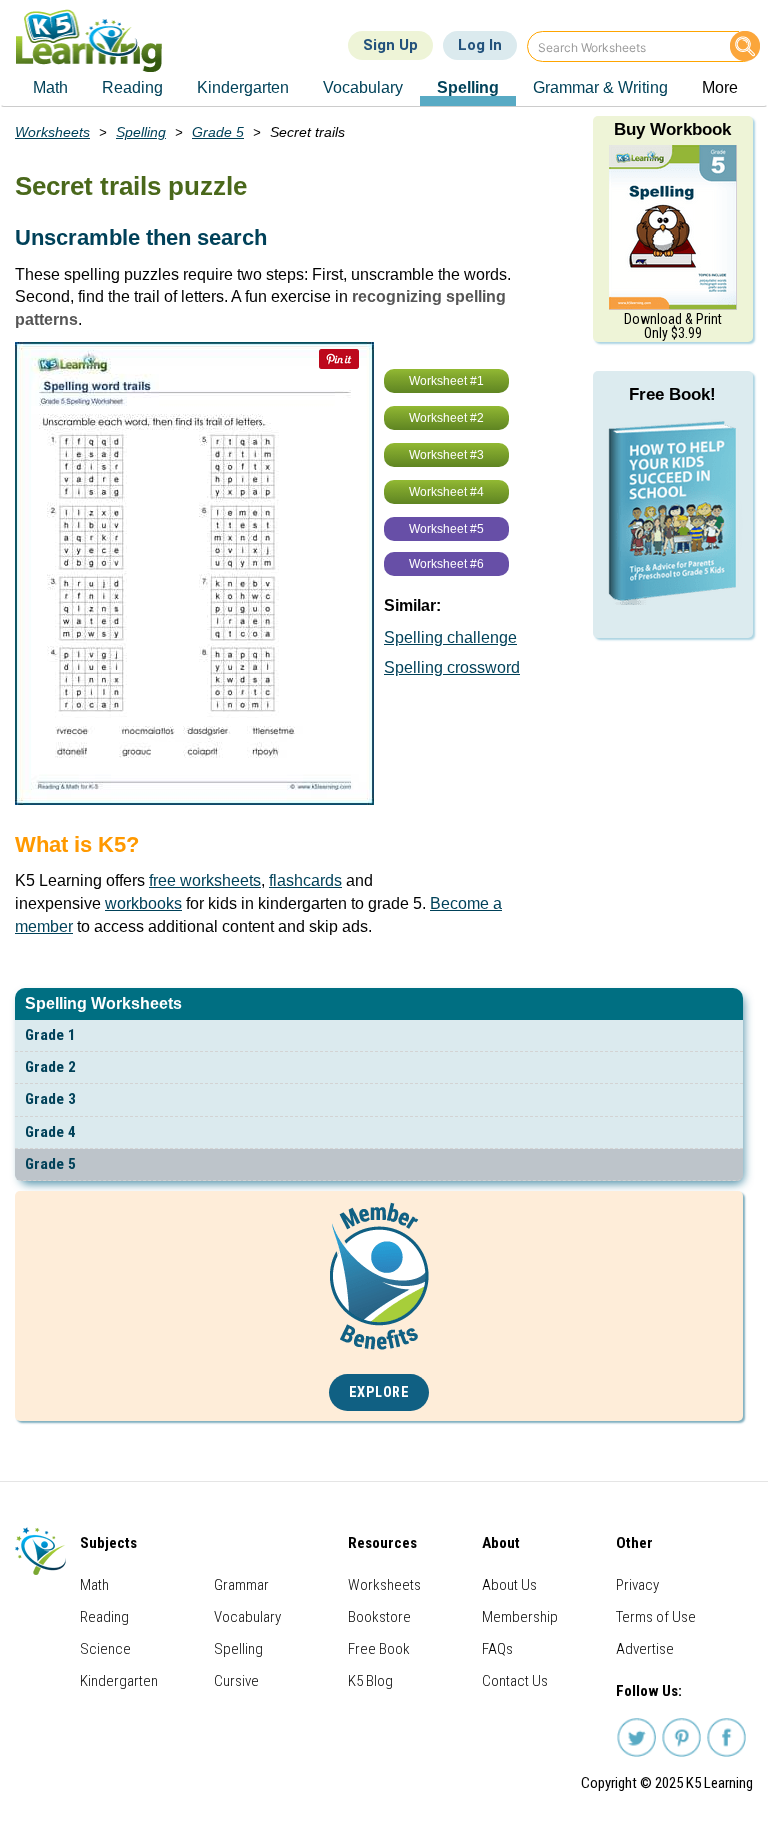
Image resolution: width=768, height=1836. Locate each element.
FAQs (497, 1649)
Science (105, 1649)
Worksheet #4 (446, 492)
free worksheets (205, 880)
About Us (509, 1585)
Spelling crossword (452, 667)
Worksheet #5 (446, 529)
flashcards (305, 880)
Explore (379, 1392)
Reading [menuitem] (132, 87)
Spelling (141, 132)
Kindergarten (119, 1681)
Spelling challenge (450, 637)
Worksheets (52, 132)
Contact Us (515, 1681)
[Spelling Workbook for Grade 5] (673, 225)
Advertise (645, 1649)
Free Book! (672, 394)
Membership (520, 1617)
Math (94, 1585)
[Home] (96, 40)
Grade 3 (50, 1099)
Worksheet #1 (446, 381)
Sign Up (390, 45)
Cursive (236, 1681)
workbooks (143, 903)
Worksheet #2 (446, 418)
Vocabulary (247, 1617)
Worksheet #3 (446, 455)
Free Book (379, 1649)
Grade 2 (50, 1067)
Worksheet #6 (446, 564)
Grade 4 (50, 1132)
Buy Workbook (672, 129)
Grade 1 (50, 1035)
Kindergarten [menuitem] (243, 87)
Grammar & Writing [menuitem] (600, 87)
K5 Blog (370, 1681)
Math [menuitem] (50, 87)
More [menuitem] (720, 87)
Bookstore (379, 1617)
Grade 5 (50, 1164)
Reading (104, 1617)
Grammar (241, 1585)
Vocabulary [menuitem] (363, 87)
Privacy (637, 1585)
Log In (480, 45)
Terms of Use (656, 1617)
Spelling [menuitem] (468, 87)
